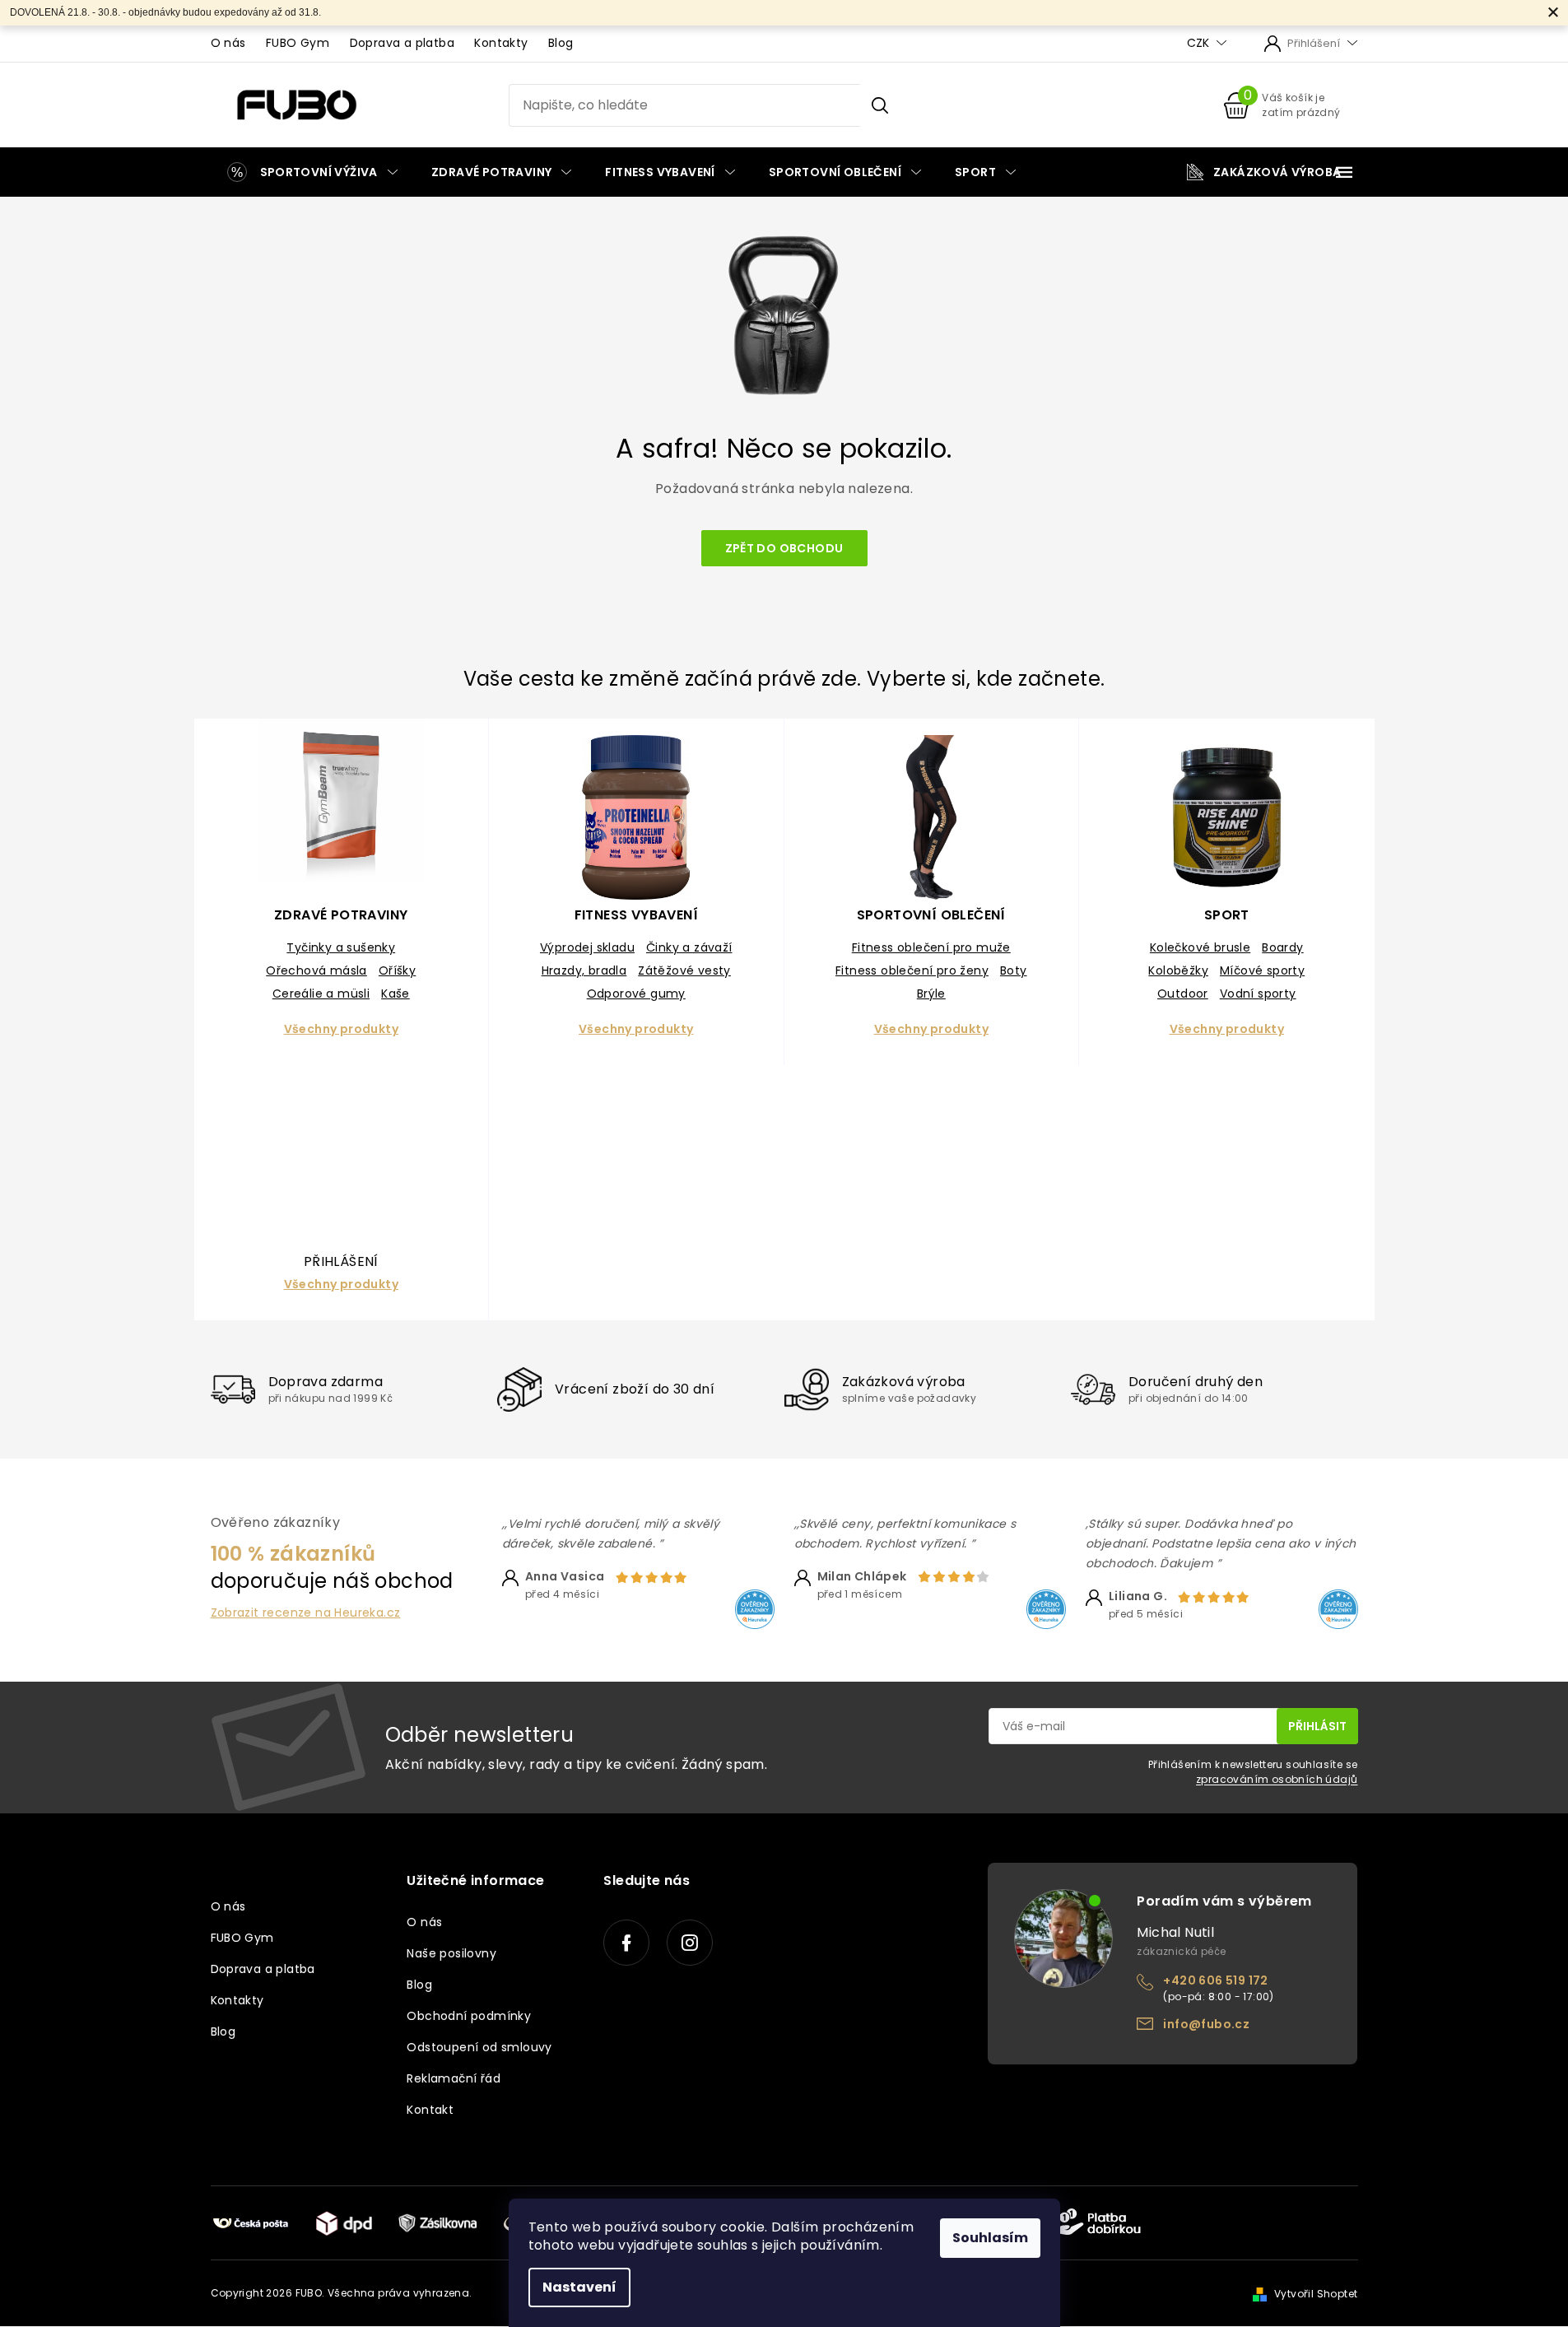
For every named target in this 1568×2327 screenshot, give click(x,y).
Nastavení (579, 2287)
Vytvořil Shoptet (1316, 2294)
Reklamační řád (454, 2078)
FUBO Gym (298, 43)
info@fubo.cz (1206, 2024)
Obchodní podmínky (469, 2016)
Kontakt (430, 2110)
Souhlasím (990, 2238)
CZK (1200, 43)
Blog (561, 43)
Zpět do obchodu (784, 548)
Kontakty (501, 43)
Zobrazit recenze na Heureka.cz (306, 1613)
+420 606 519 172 (1215, 1980)
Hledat (879, 105)
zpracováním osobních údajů (1277, 1779)
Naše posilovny (451, 1953)
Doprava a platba (402, 43)
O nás (228, 43)
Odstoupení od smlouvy (479, 2047)
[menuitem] (312, 172)
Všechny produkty (341, 1029)
